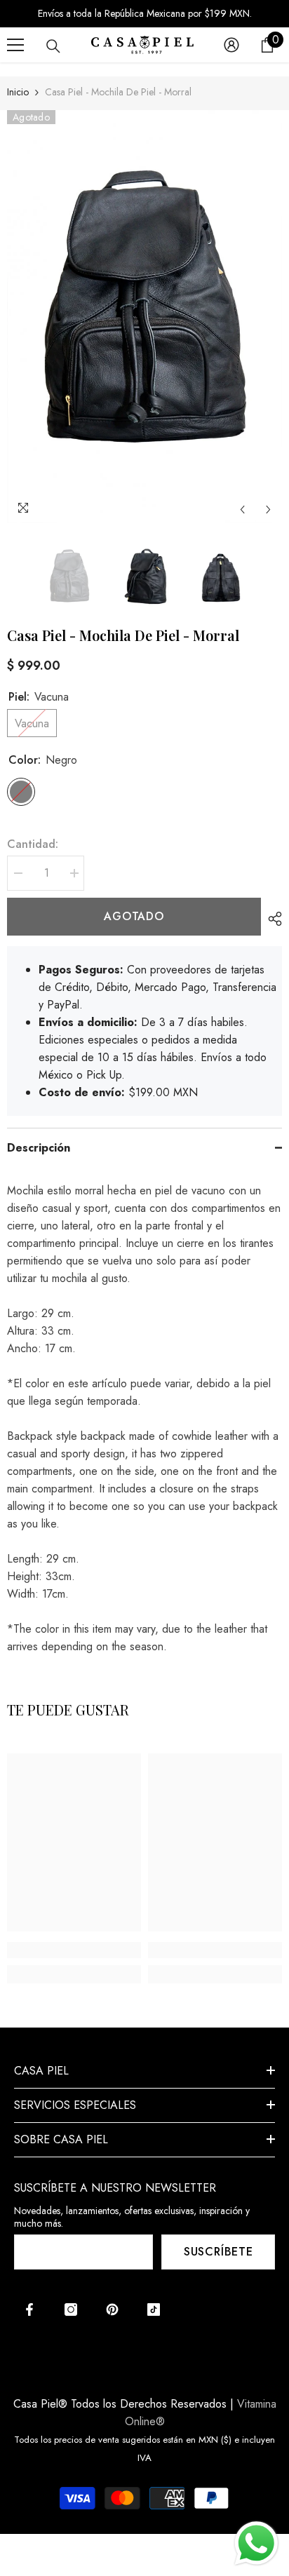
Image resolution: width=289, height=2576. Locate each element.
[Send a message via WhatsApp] (256, 2543)
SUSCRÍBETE (219, 2252)
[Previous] (242, 510)
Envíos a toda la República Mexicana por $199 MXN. (145, 13)
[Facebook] (29, 2309)
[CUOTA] (271, 919)
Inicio (18, 92)
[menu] (15, 45)
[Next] (268, 510)
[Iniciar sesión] (231, 45)
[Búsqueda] (53, 46)
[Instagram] (71, 2309)
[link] (74, 1950)
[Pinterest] (112, 2309)
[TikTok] (154, 2309)
